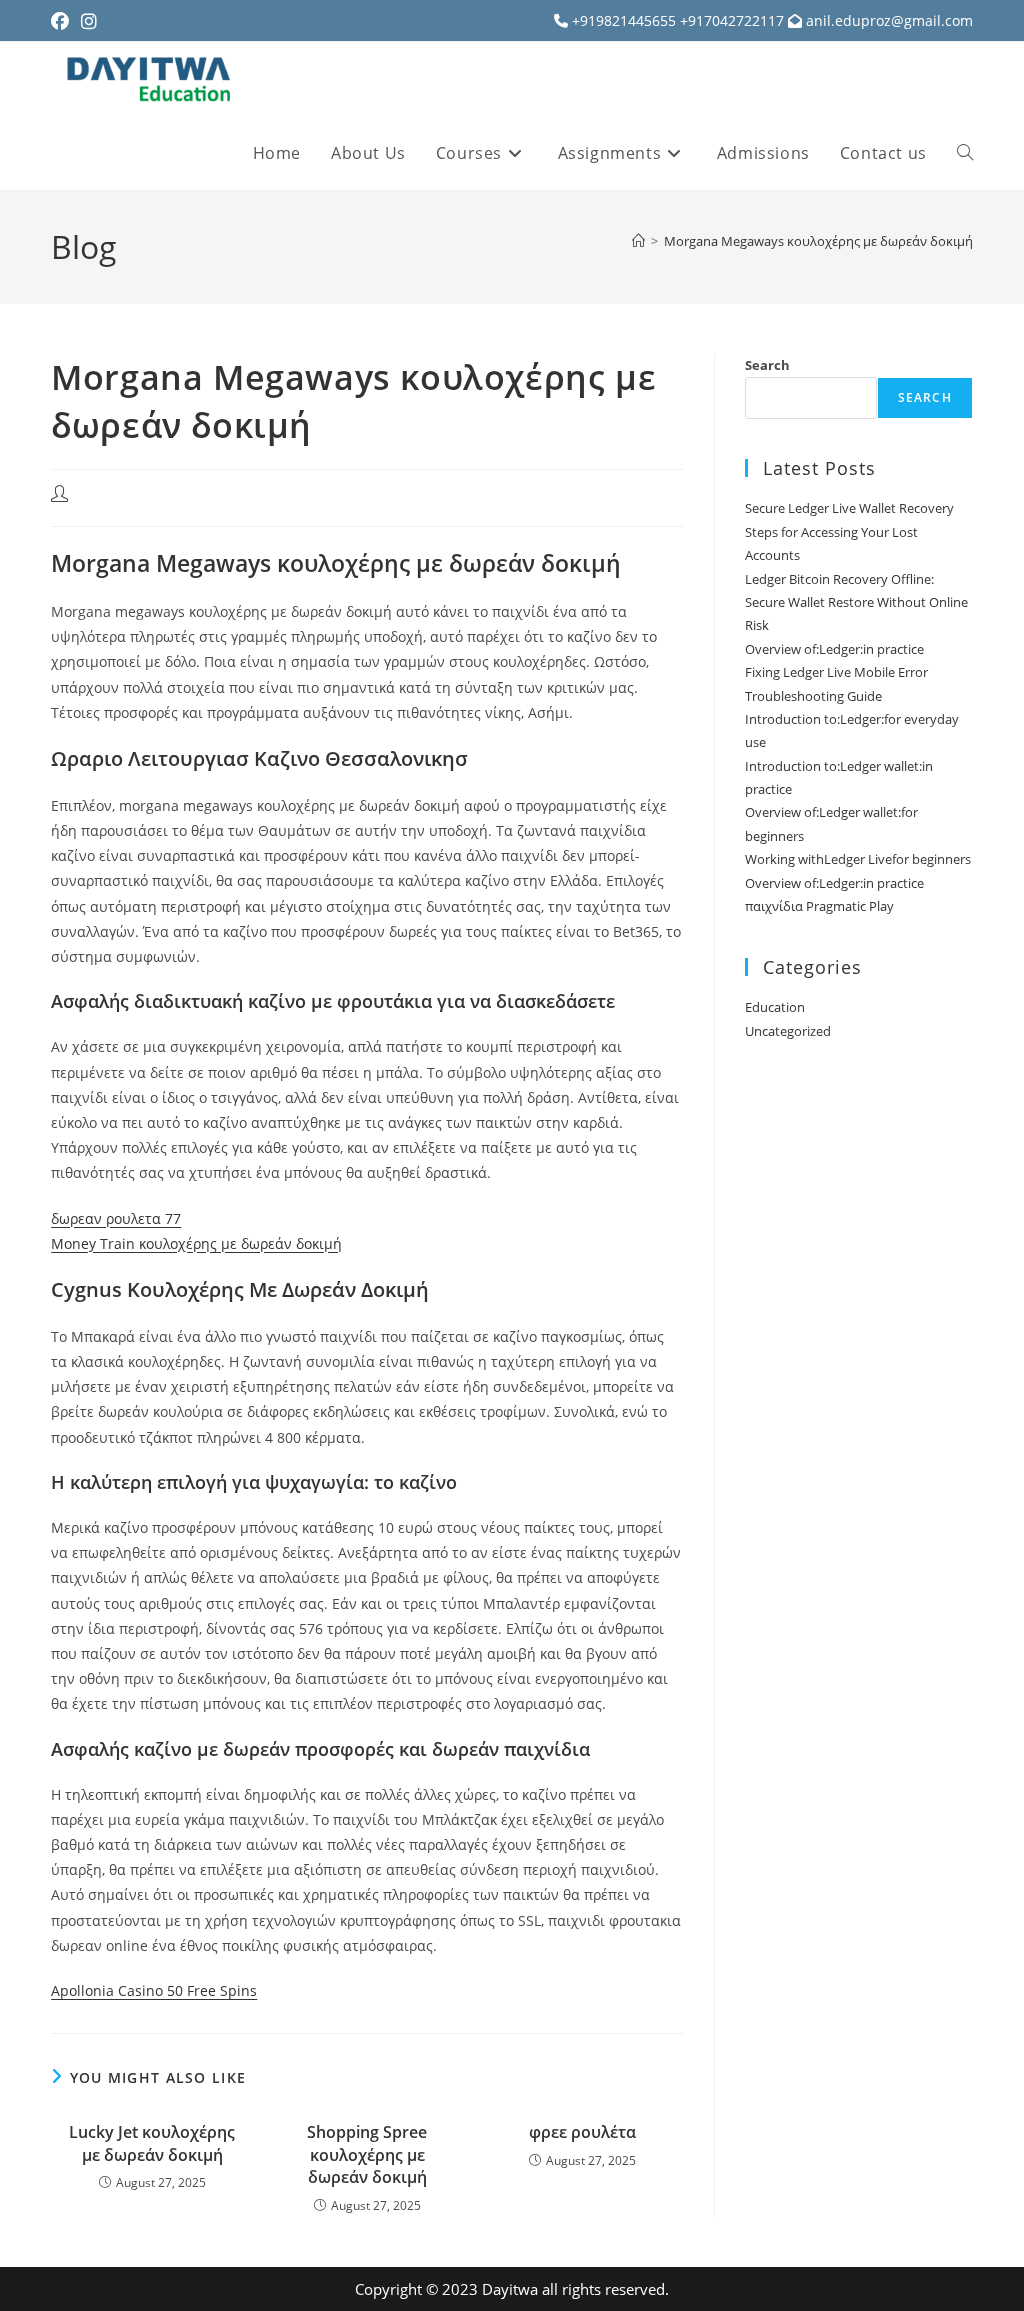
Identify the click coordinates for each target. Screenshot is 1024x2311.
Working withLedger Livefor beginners (858, 859)
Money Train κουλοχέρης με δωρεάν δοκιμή (196, 1243)
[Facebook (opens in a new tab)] (63, 21)
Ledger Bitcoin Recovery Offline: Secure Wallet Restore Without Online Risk (856, 602)
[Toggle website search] (965, 153)
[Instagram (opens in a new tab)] (89, 21)
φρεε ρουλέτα (582, 2132)
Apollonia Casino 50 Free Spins (154, 1990)
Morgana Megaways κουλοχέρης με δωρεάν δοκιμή (818, 241)
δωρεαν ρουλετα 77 (116, 1218)
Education (775, 1007)
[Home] (638, 241)
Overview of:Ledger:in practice (834, 649)
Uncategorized (788, 1031)
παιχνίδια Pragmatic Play (819, 906)
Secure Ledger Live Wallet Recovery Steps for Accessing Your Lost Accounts (849, 531)
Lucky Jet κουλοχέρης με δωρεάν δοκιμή (152, 2143)
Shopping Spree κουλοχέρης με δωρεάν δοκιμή (367, 2154)
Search (767, 365)
